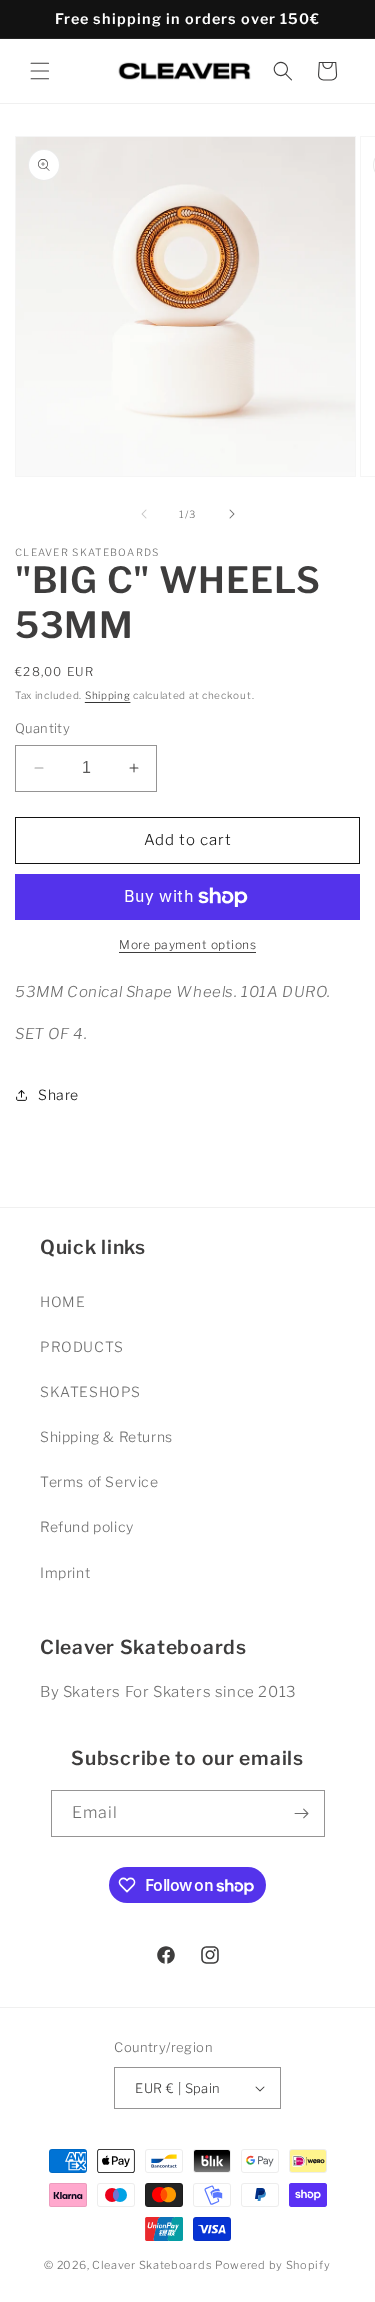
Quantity (42, 728)
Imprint (65, 1572)
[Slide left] (144, 514)
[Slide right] (232, 514)
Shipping (108, 695)
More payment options (187, 944)
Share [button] (58, 1094)
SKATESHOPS (90, 1391)
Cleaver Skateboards (152, 2265)
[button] (40, 71)
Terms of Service (99, 1481)
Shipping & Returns (106, 1436)
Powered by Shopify (273, 2265)
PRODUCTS (82, 1346)
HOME (62, 1301)
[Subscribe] (302, 1813)
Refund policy (87, 1526)
